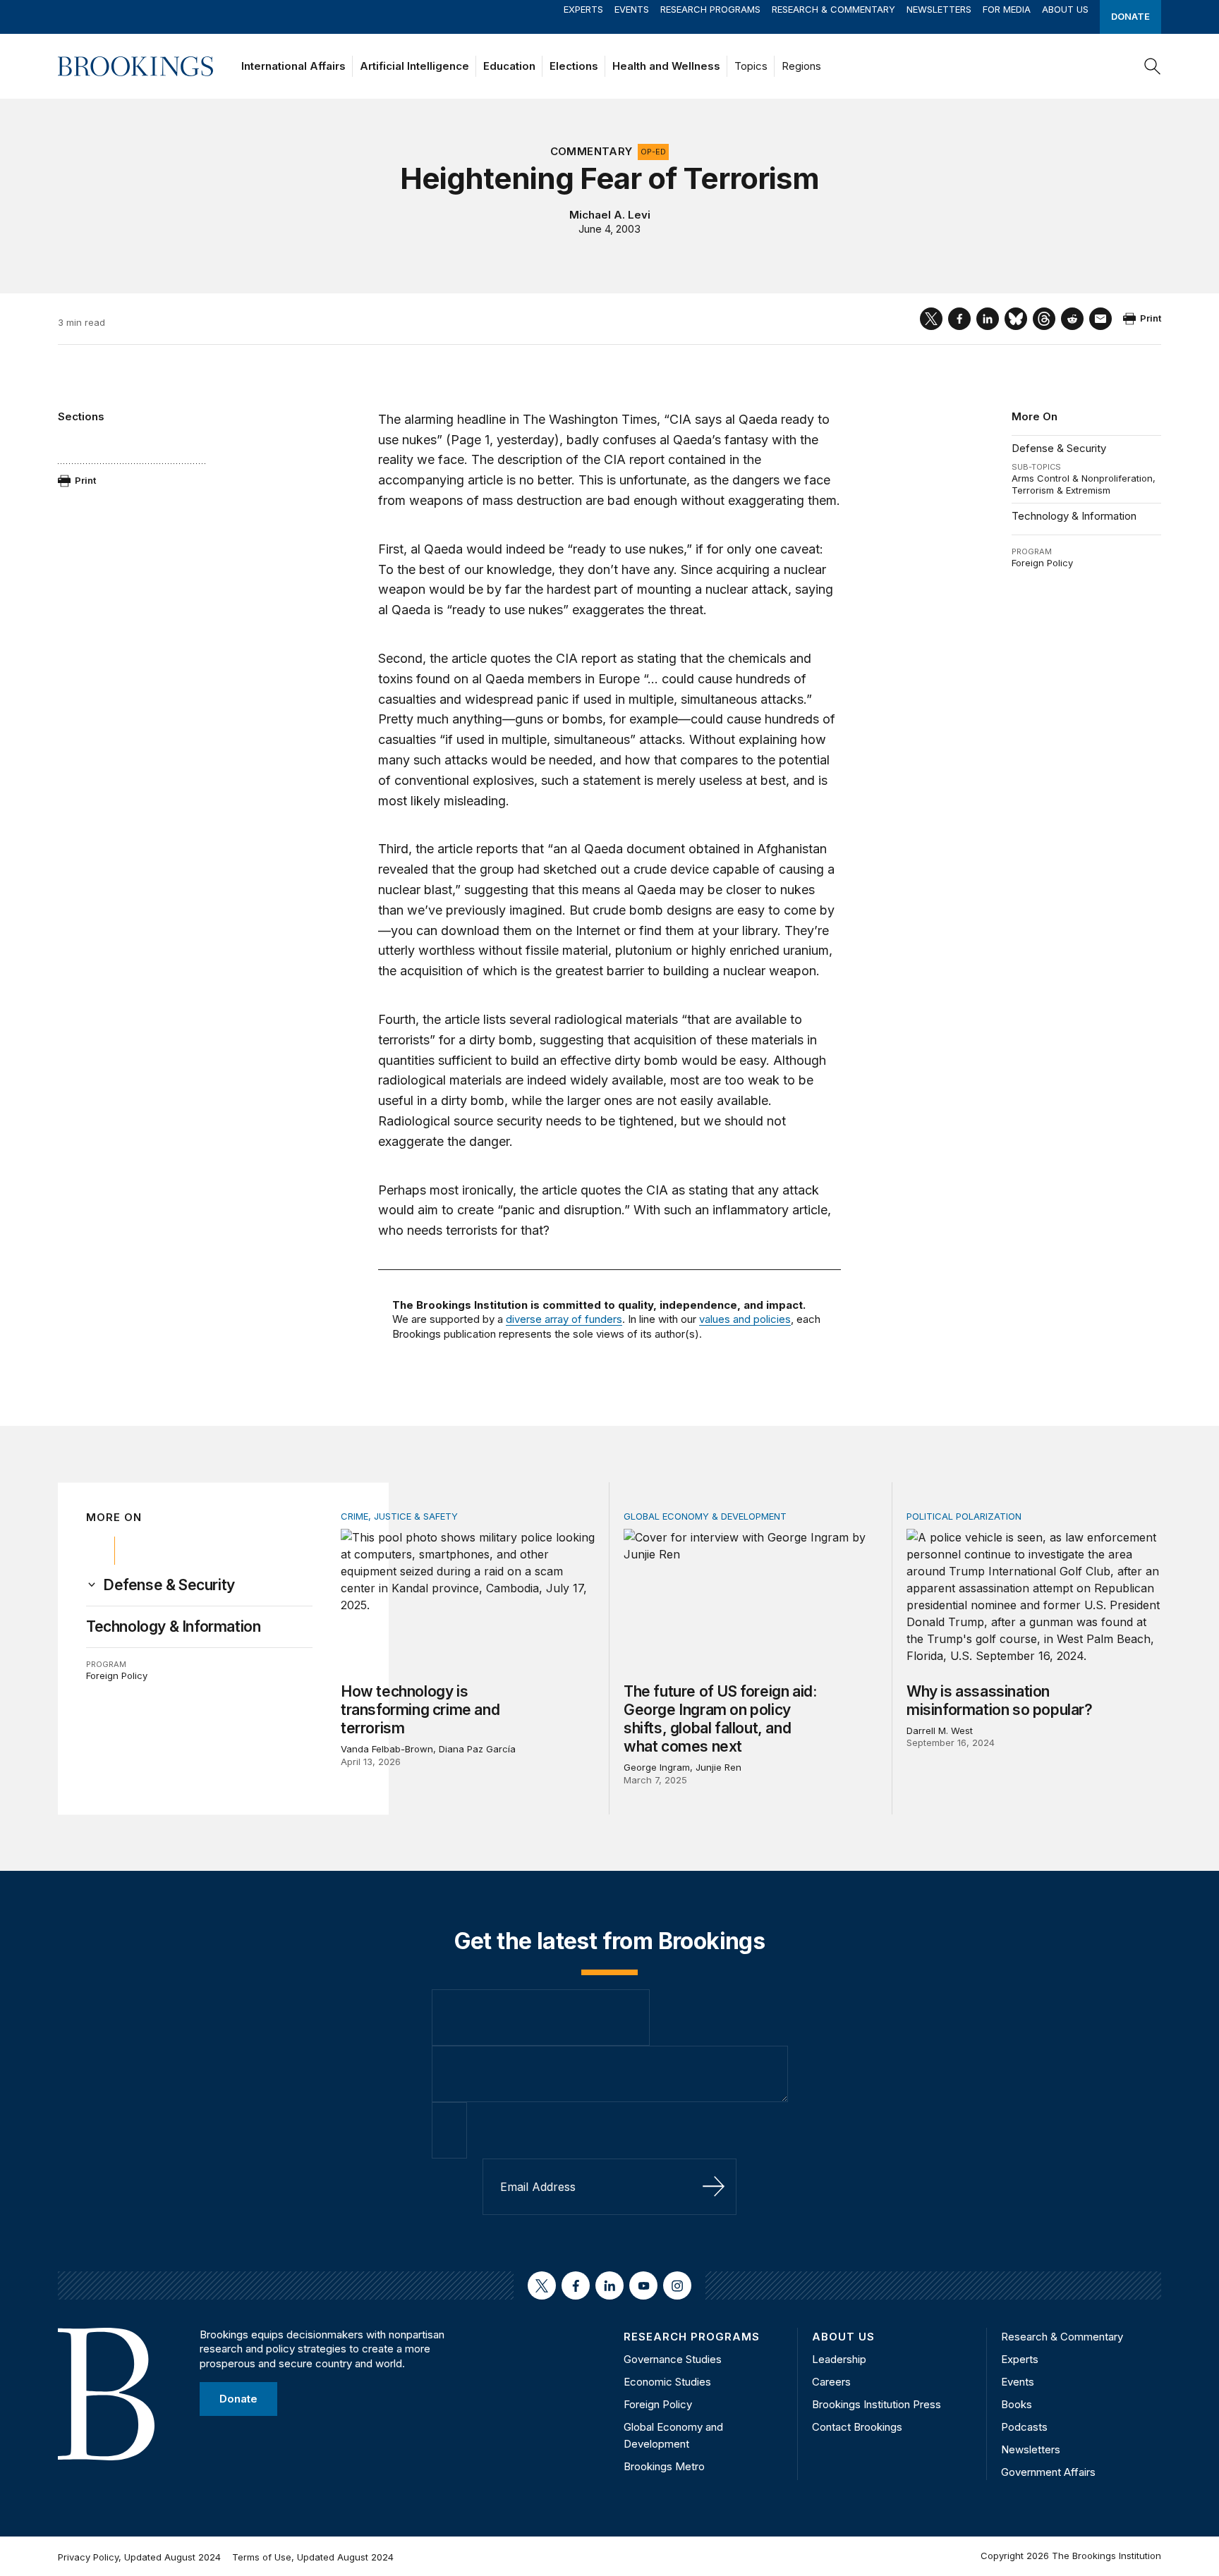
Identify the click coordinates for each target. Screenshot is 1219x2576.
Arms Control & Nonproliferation (1082, 478)
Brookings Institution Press (877, 2404)
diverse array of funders (564, 1319)
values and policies (745, 1319)
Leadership (839, 2359)
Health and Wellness (666, 66)
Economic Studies (667, 2382)
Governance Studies (673, 2359)
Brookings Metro (664, 2466)
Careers (831, 2382)
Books (1017, 2404)
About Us (1065, 9)
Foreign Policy (1042, 563)
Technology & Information (1074, 516)
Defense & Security (1059, 448)
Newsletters (939, 9)
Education (509, 66)
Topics (751, 66)
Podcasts (1024, 2427)
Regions (801, 66)
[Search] (1153, 66)
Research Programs (710, 9)
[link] (169, 1585)
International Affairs (293, 66)
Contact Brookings (857, 2427)
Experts (583, 9)
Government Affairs (1048, 2472)
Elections (574, 66)
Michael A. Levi (610, 215)
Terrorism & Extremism (1061, 490)
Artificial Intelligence (414, 66)
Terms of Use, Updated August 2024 (313, 2557)
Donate (1130, 16)
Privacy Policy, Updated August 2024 (139, 2557)
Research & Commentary (833, 9)
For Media (1007, 9)
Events (632, 9)
